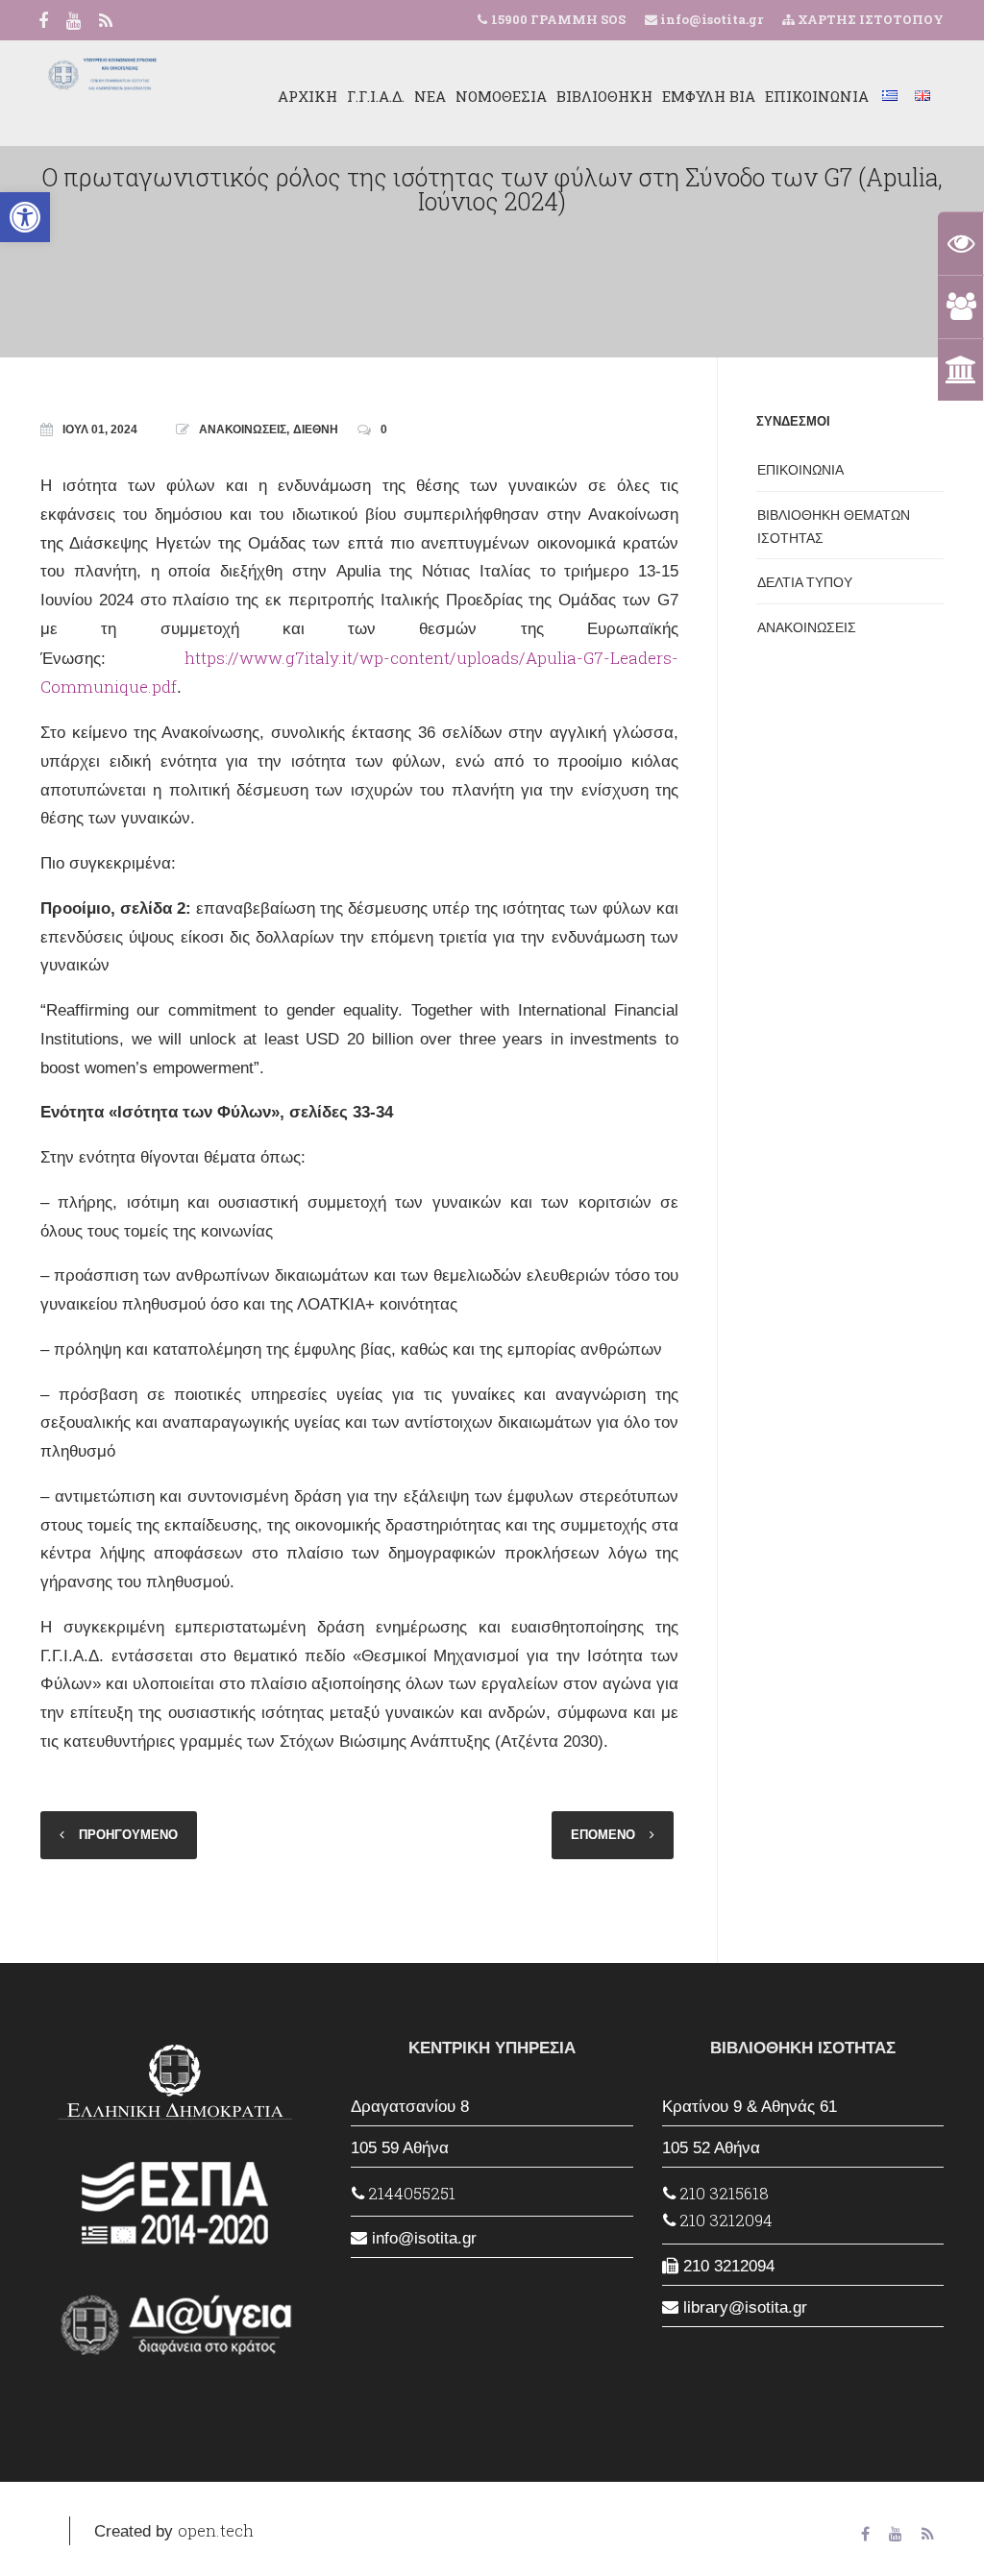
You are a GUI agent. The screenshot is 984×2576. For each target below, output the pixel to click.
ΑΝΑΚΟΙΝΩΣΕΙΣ (243, 429)
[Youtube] (74, 22)
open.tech (216, 2530)
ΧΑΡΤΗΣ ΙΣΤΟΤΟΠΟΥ (869, 19)
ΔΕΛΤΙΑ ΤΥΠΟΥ (805, 582)
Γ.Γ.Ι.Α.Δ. (376, 96)
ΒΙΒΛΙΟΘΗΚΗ (604, 96)
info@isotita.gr (710, 19)
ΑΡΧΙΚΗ (307, 96)
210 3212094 (724, 2220)
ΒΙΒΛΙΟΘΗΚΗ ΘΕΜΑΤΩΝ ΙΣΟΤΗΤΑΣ (834, 527)
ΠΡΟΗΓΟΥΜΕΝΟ (128, 1835)
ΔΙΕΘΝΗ (316, 429)
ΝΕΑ (430, 96)
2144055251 (410, 2193)
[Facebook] (43, 22)
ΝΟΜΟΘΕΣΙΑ (501, 96)
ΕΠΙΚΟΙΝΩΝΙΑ (817, 96)
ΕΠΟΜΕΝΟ (603, 1835)
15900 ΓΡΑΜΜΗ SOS (558, 19)
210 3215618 (722, 2193)
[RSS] (106, 22)
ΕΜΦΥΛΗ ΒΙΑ (709, 96)
